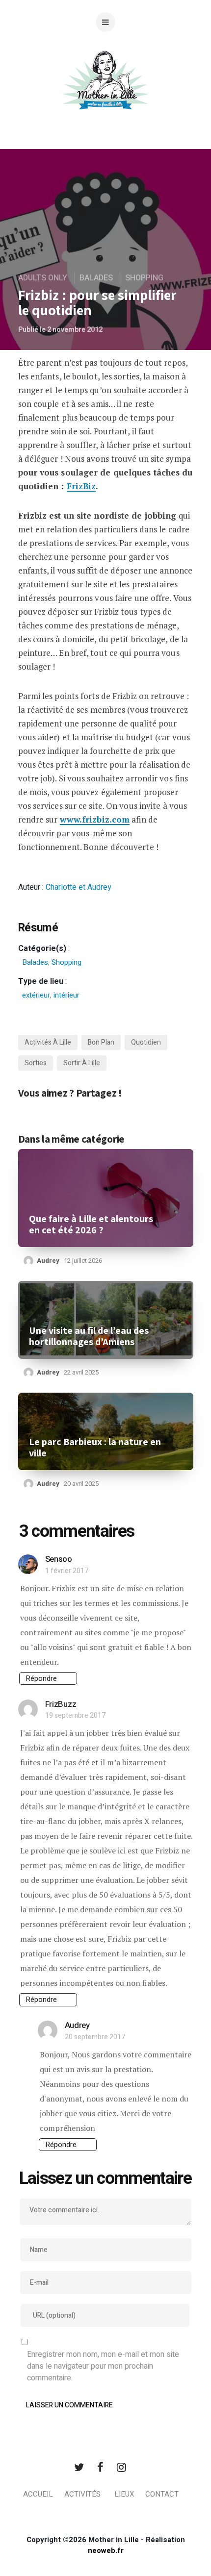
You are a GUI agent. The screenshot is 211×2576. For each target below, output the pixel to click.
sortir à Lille (82, 1063)
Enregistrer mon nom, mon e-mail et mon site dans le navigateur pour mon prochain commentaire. (103, 2366)
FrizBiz (81, 486)
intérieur (66, 995)
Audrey (48, 1261)
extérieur (36, 995)
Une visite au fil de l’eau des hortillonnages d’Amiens (89, 1336)
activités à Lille (48, 1042)
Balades (96, 278)
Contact (162, 2494)
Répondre (41, 1678)
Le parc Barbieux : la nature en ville (95, 1448)
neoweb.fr (106, 2551)
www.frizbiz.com (95, 819)
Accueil (38, 2494)
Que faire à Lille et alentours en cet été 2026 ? (91, 1225)
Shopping (144, 278)
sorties (36, 1063)
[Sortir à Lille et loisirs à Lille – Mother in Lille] (105, 92)
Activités (82, 2494)
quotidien (146, 1042)
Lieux (124, 2494)
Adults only (43, 278)
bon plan (101, 1042)
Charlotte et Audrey (79, 887)
